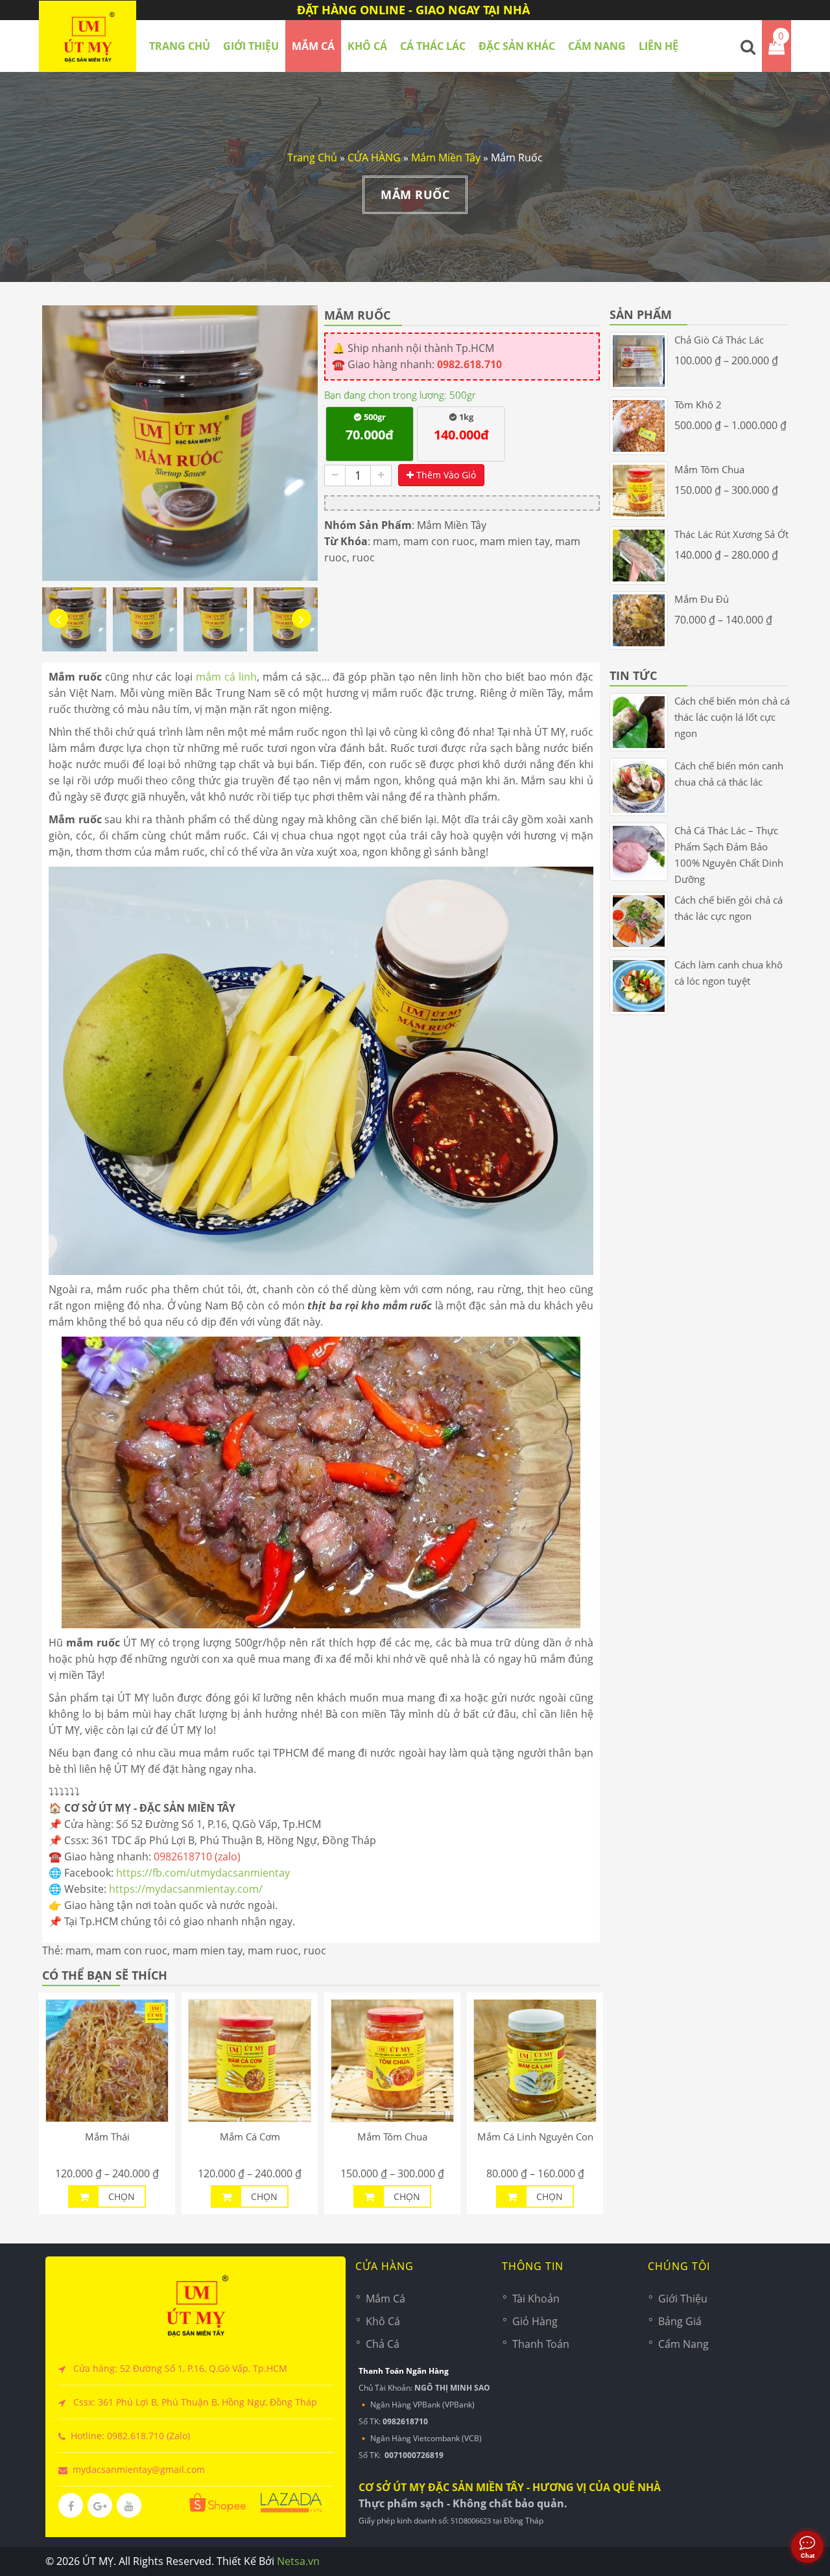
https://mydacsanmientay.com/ (186, 1889)
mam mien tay (515, 541)
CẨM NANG (597, 46)
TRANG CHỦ (180, 46)
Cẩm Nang (683, 2344)
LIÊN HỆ (658, 46)
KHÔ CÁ (367, 46)
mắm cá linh (226, 677)
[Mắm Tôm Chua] (392, 2061)
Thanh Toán (541, 2344)
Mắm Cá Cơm (250, 2137)
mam (385, 541)
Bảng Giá (680, 2321)
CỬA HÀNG (374, 158)
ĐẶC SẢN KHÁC (517, 46)
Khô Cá (383, 2321)
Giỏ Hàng (535, 2321)
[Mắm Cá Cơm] (250, 2061)
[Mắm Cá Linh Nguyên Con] (535, 2061)
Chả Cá (383, 2344)
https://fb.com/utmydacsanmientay (203, 1873)
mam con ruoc (439, 541)
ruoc (363, 557)
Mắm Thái (107, 2137)
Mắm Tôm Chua (392, 2137)
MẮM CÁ (313, 46)
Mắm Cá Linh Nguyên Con (535, 2137)
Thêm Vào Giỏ (445, 475)
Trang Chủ (312, 158)
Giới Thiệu (251, 46)
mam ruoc (273, 1950)
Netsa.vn (298, 2561)
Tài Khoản (536, 2299)
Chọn (122, 2196)
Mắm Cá (385, 2299)
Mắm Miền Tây (446, 158)
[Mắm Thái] (107, 2061)
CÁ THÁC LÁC (433, 46)
